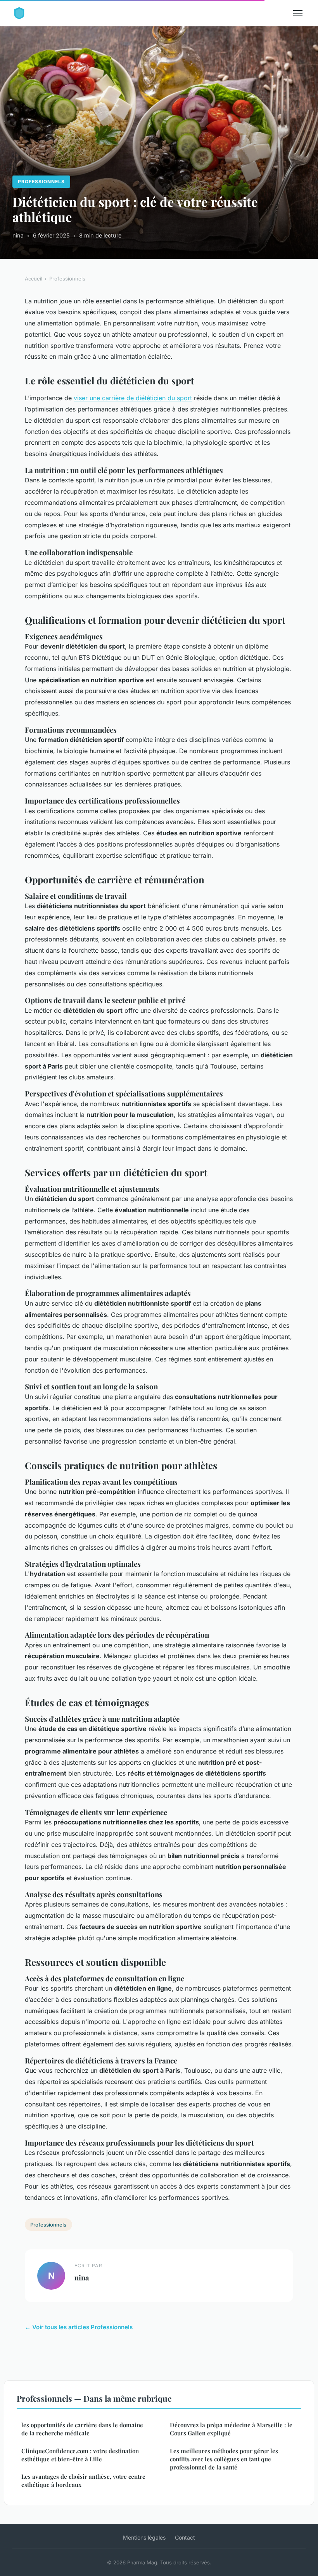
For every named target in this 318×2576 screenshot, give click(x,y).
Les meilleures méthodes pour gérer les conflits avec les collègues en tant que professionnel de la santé (224, 2459)
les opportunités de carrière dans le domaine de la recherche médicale (82, 2429)
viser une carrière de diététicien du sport (133, 398)
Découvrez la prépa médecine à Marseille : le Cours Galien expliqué (231, 2429)
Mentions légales (144, 2537)
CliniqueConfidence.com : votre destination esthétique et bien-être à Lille (80, 2455)
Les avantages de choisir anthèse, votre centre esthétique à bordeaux (83, 2480)
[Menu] (298, 13)
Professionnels (41, 182)
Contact (185, 2537)
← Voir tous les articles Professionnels (79, 2327)
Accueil (34, 279)
